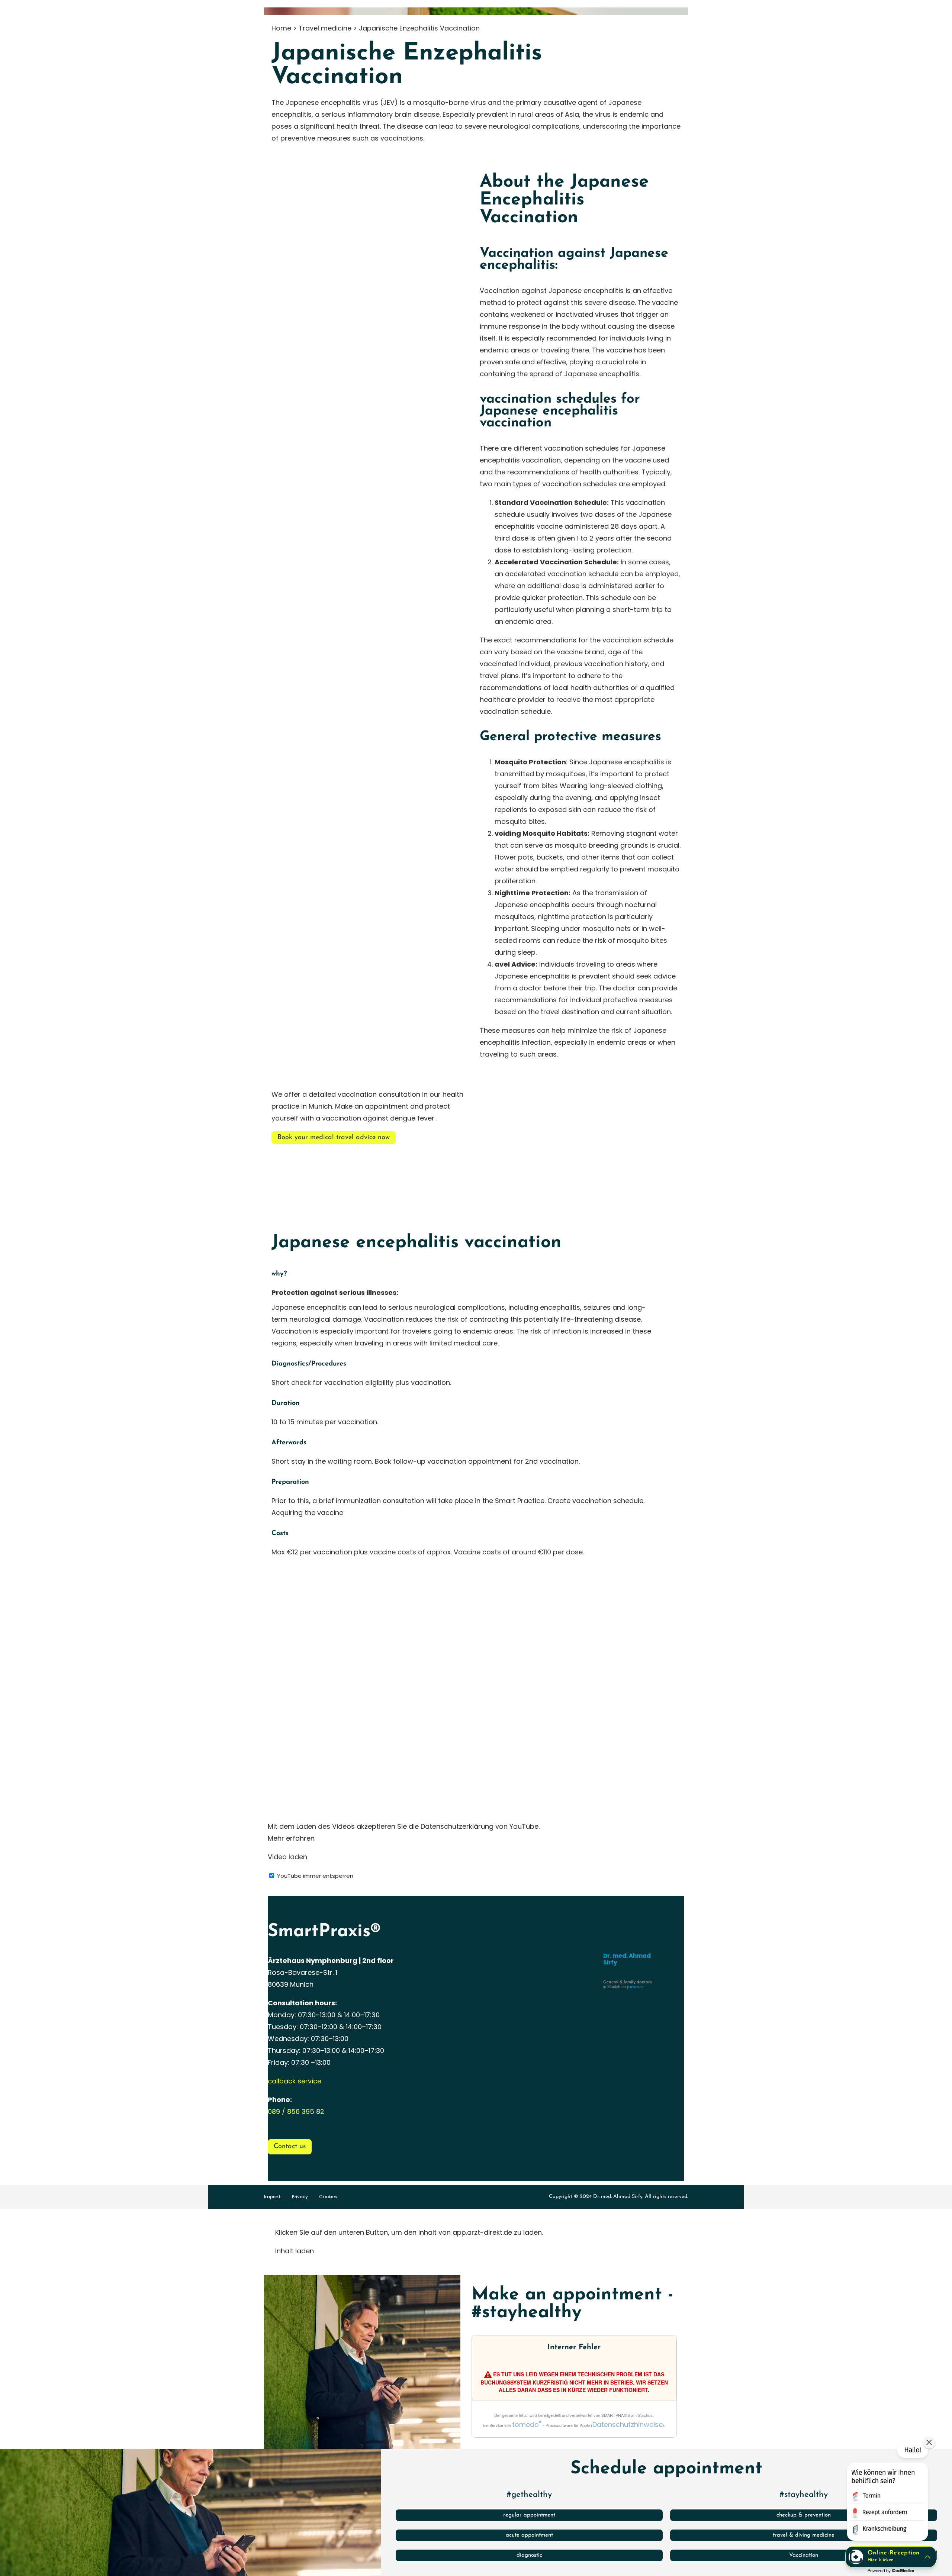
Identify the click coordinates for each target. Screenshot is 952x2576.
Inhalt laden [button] (295, 2251)
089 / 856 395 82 (296, 2111)
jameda (635, 1987)
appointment (387, 1106)
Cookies (328, 2197)
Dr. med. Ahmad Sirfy (627, 1959)
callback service (295, 2081)
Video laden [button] (287, 1857)
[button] (887, 2493)
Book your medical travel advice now (334, 1138)
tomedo (527, 2425)
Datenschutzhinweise (628, 2425)
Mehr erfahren (291, 1838)
